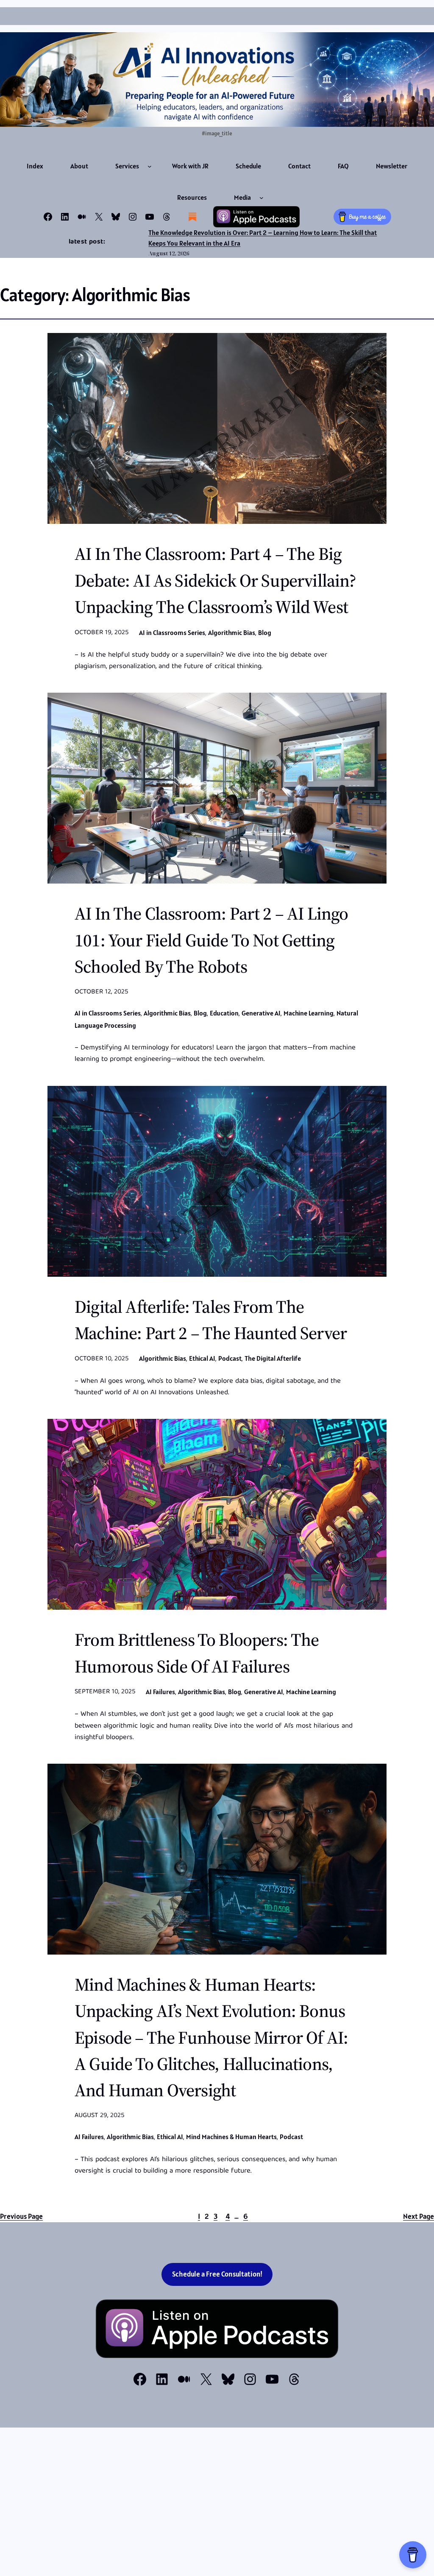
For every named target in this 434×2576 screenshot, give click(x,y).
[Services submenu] (150, 166)
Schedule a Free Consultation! (217, 2274)
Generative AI (261, 1013)
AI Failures (160, 1692)
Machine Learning (309, 1013)
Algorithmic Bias (232, 632)
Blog (265, 632)
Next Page (419, 2216)
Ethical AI (202, 1358)
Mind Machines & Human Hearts (231, 2137)
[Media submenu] (262, 198)
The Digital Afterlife (273, 1358)
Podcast (230, 1358)
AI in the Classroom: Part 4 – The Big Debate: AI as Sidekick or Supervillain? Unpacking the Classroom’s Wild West (216, 580)
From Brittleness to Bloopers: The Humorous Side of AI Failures (197, 1653)
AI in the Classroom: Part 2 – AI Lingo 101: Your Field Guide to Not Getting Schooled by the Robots (211, 940)
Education (224, 1013)
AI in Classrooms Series (172, 632)
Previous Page (21, 2216)
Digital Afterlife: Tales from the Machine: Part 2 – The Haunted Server (211, 1320)
